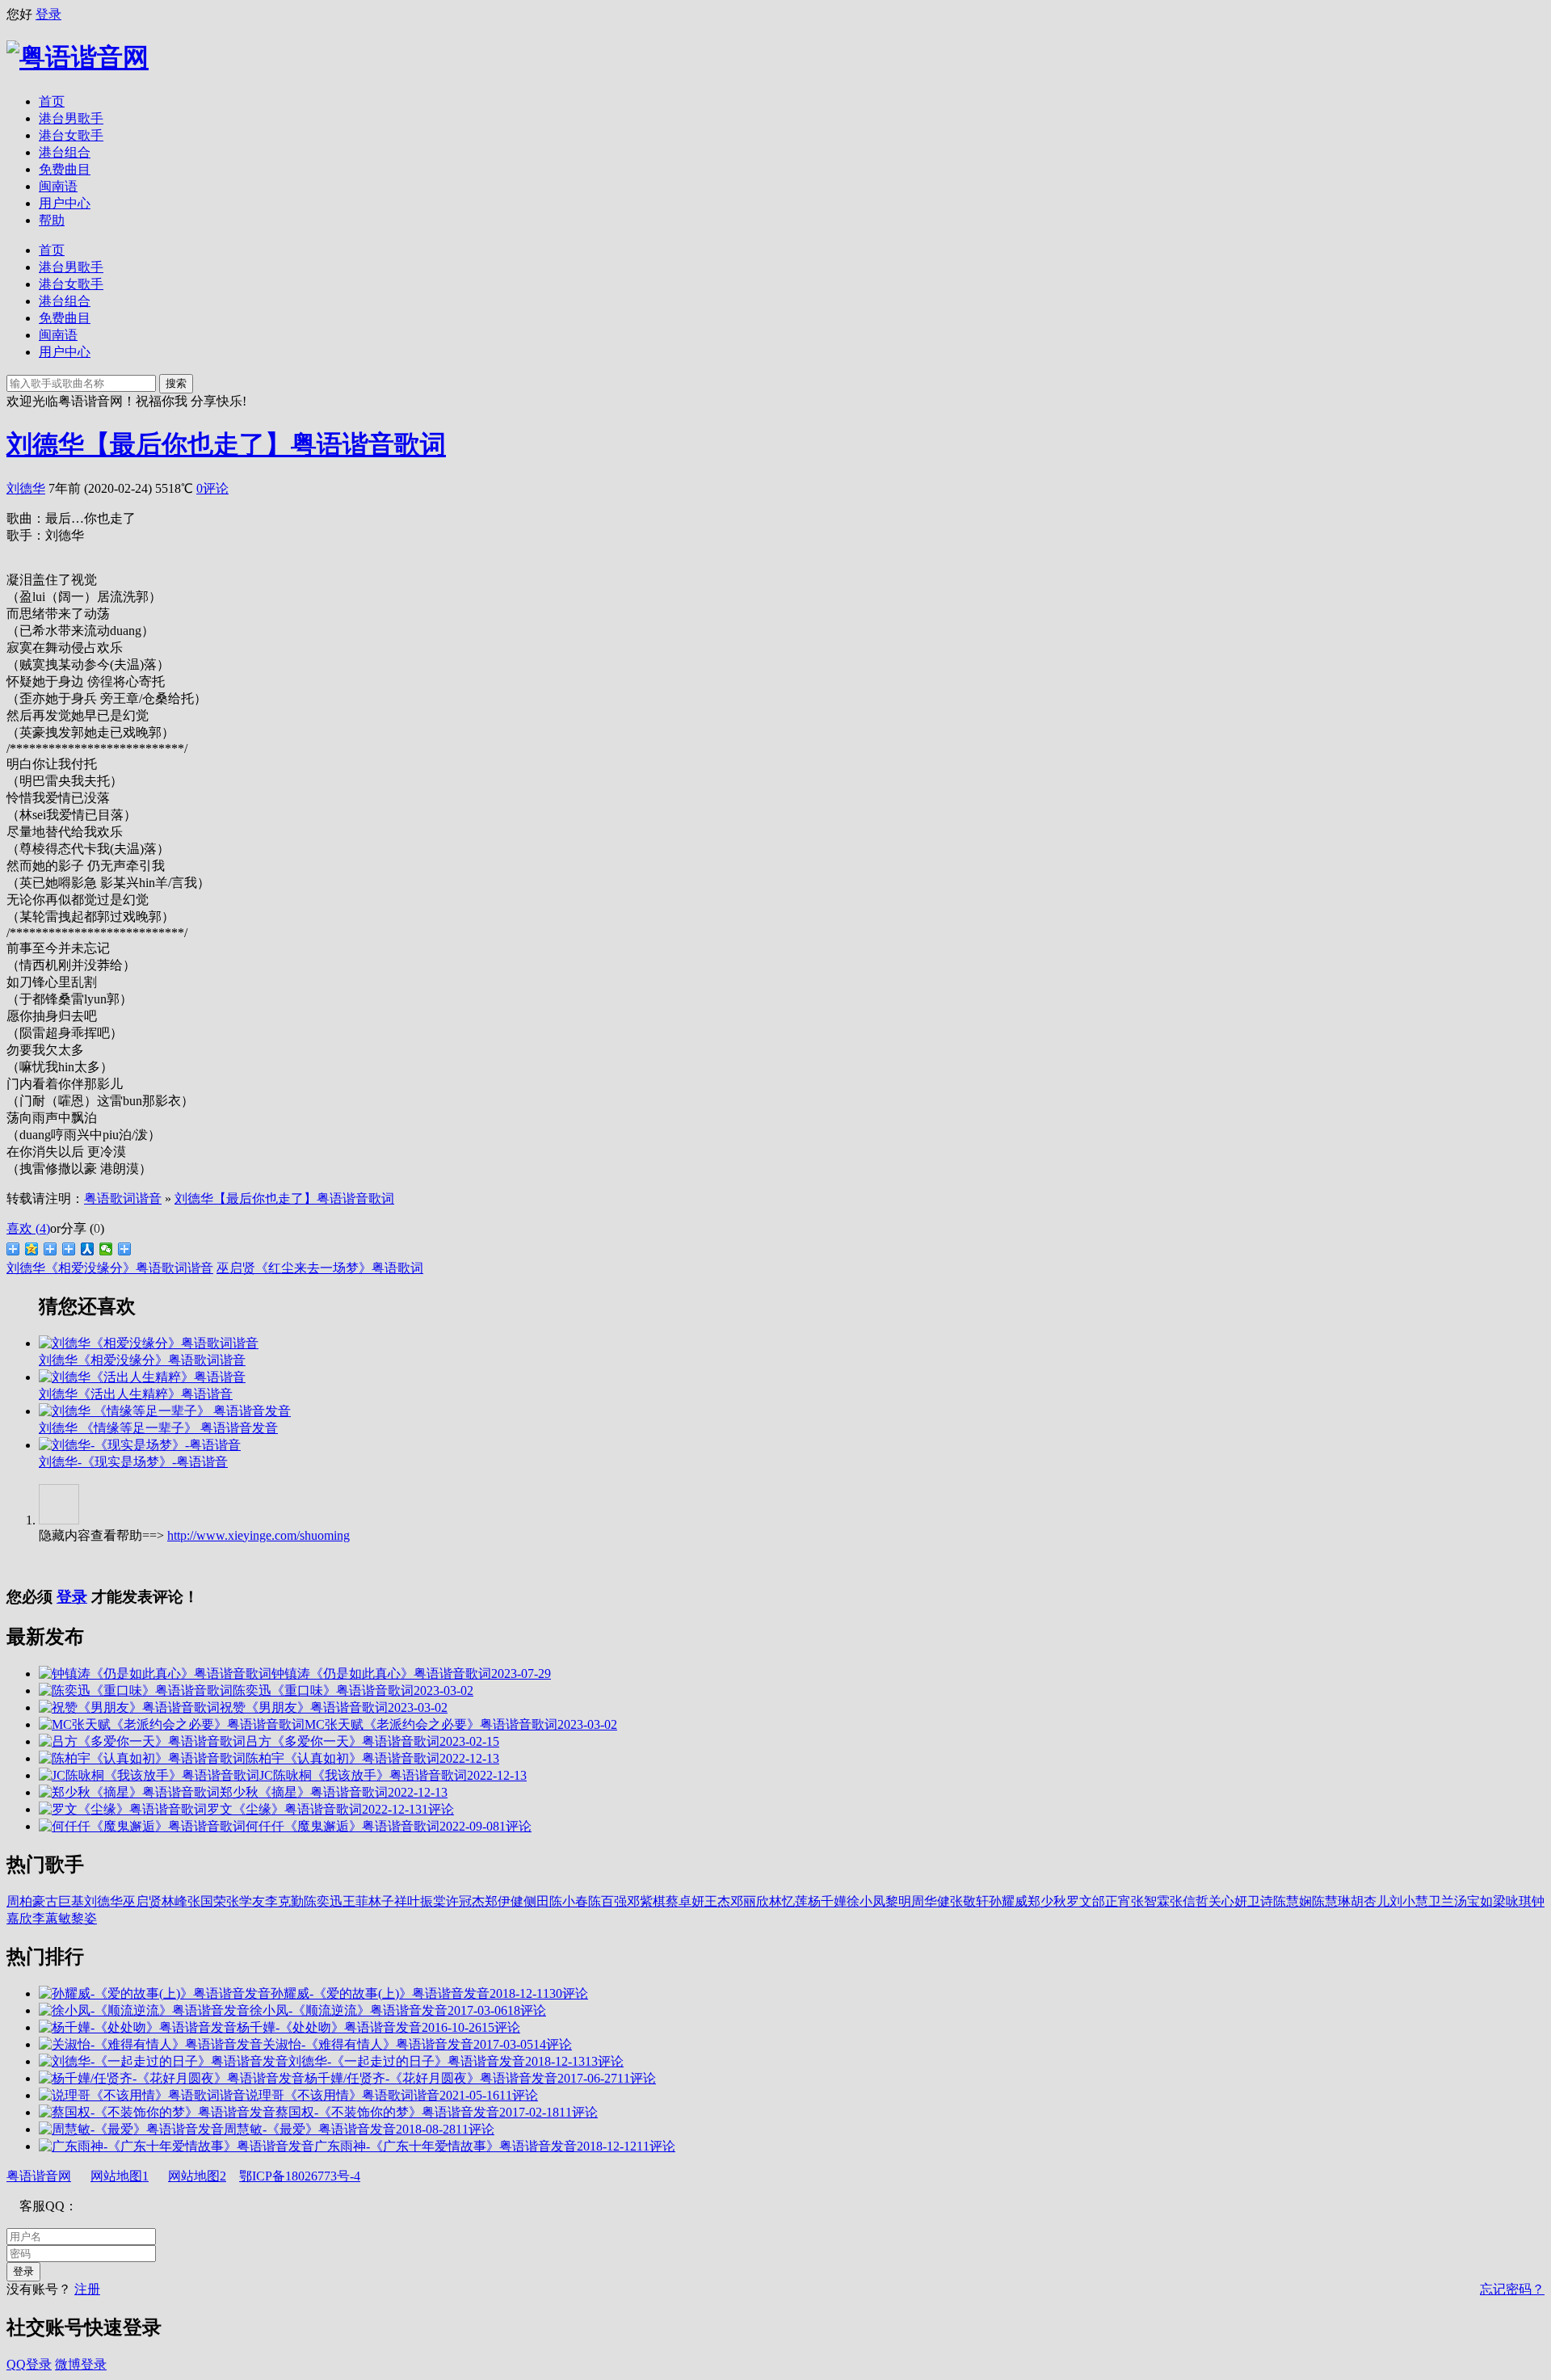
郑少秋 (1047, 1901)
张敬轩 (969, 1901)
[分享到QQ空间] (32, 1249)
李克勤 (284, 1901)
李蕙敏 (52, 1918)
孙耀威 (1008, 1901)
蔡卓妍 (685, 1901)
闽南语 (58, 186)
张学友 (246, 1901)
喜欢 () (28, 1228)
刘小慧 (1409, 1901)
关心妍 (1228, 1901)
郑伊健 (504, 1901)
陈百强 (607, 1901)
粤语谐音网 (39, 2176)
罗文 (1079, 1901)
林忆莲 (788, 1901)
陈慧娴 (1292, 1901)
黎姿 (84, 1918)
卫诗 (1260, 1901)
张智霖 (1150, 1901)
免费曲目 (65, 169)
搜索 (176, 383)
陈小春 (569, 1901)
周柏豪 (26, 1901)
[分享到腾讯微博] (50, 1249)
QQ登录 (29, 2364)
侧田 (536, 1901)
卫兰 (1441, 1901)
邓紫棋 (646, 1901)
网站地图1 (120, 2176)
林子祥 (388, 1901)
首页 (52, 101)
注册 (87, 2289)
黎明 (898, 1901)
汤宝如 (1473, 1901)
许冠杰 (465, 1901)
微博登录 (81, 2364)
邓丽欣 (750, 1901)
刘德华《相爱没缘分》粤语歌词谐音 (110, 1268)
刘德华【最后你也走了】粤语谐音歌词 (226, 444)
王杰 (717, 1901)
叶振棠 (427, 1901)
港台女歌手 (71, 135)
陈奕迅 (323, 1901)
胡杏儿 (1370, 1901)
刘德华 (26, 488)
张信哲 (1189, 1901)
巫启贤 (142, 1901)
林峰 (174, 1901)
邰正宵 (1112, 1901)
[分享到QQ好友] (69, 1249)
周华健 (931, 1901)
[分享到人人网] (88, 1249)
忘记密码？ (1512, 2289)
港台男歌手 (71, 118)
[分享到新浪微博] (13, 1249)
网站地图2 (197, 2176)
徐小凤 (866, 1901)
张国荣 (207, 1901)
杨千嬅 (827, 1901)
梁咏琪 (1512, 1901)
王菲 (355, 1901)
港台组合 (65, 152)
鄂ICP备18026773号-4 (300, 2176)
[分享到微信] (106, 1249)
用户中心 (65, 203)
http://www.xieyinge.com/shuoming (258, 1535)
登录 (48, 14)
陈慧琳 (1331, 1901)
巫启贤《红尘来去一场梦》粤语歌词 (320, 1268)
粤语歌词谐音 (123, 1198)
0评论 (212, 488)
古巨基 (65, 1901)
